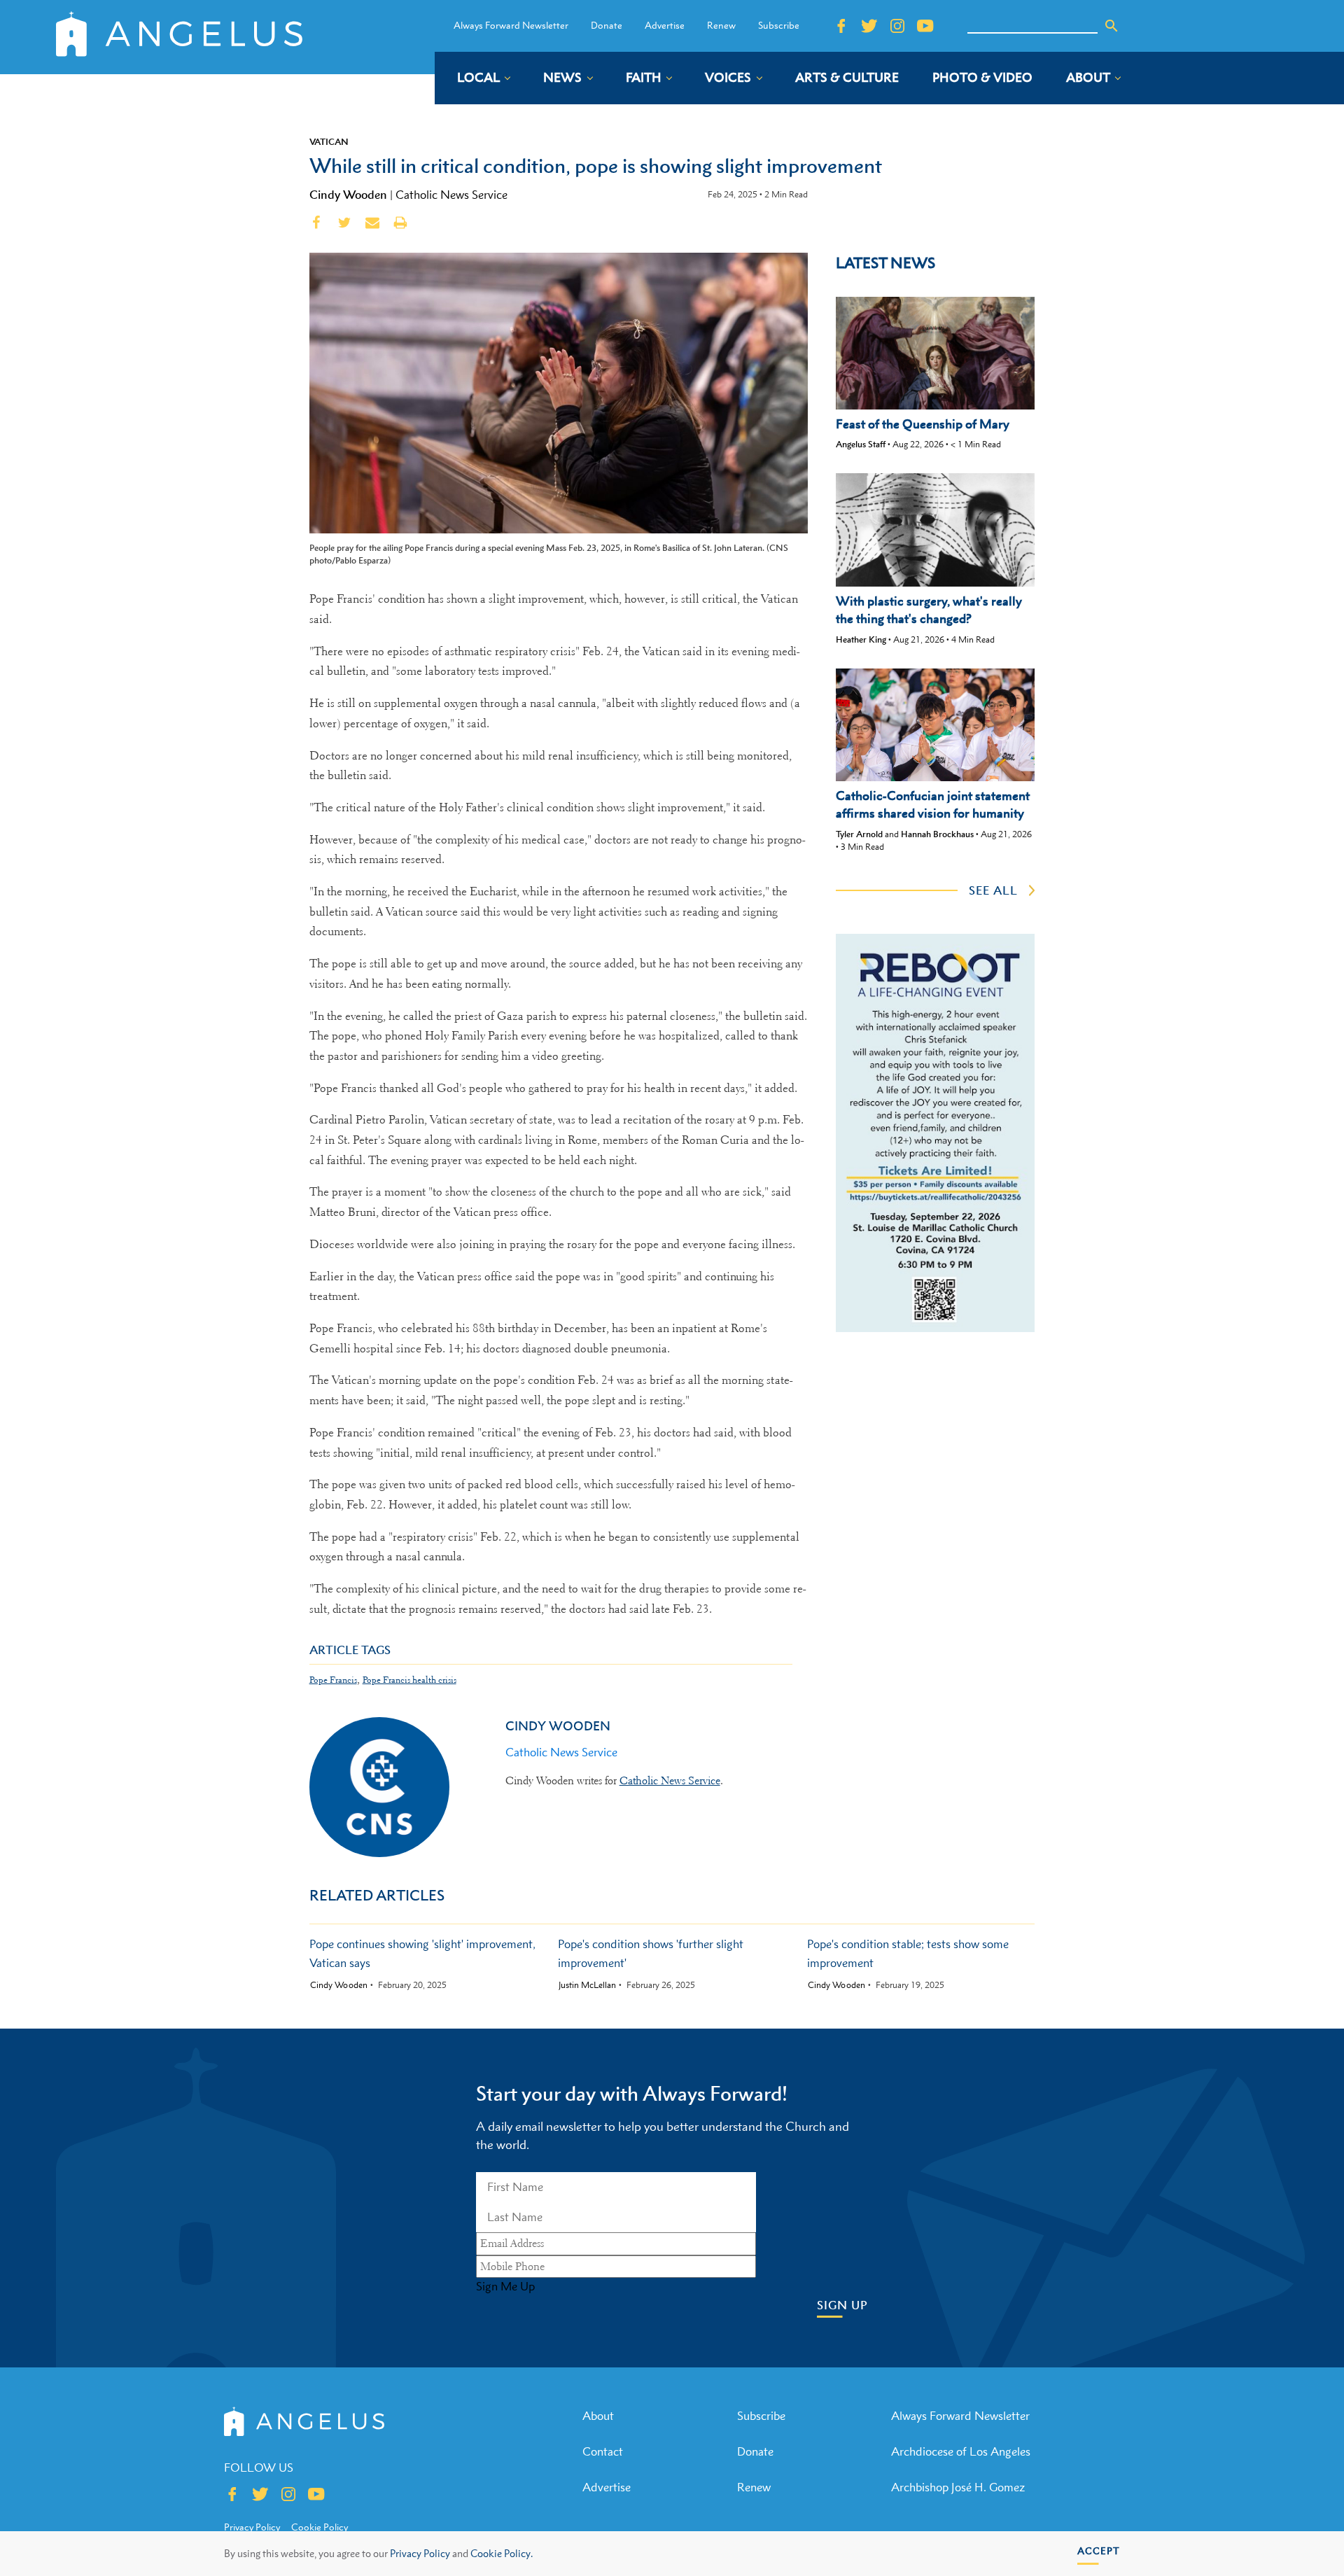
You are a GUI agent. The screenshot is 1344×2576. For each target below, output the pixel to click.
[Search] (1112, 26)
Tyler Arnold (859, 834)
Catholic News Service (451, 195)
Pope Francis (333, 1680)
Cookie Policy (320, 2527)
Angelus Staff (861, 444)
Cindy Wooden (348, 195)
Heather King (861, 639)
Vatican (329, 141)
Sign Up (842, 2305)
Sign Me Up (505, 2286)
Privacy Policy (420, 2553)
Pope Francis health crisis (409, 1680)
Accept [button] (1099, 2550)
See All (993, 890)
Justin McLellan (587, 1985)
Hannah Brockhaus (937, 834)
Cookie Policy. (502, 2553)
